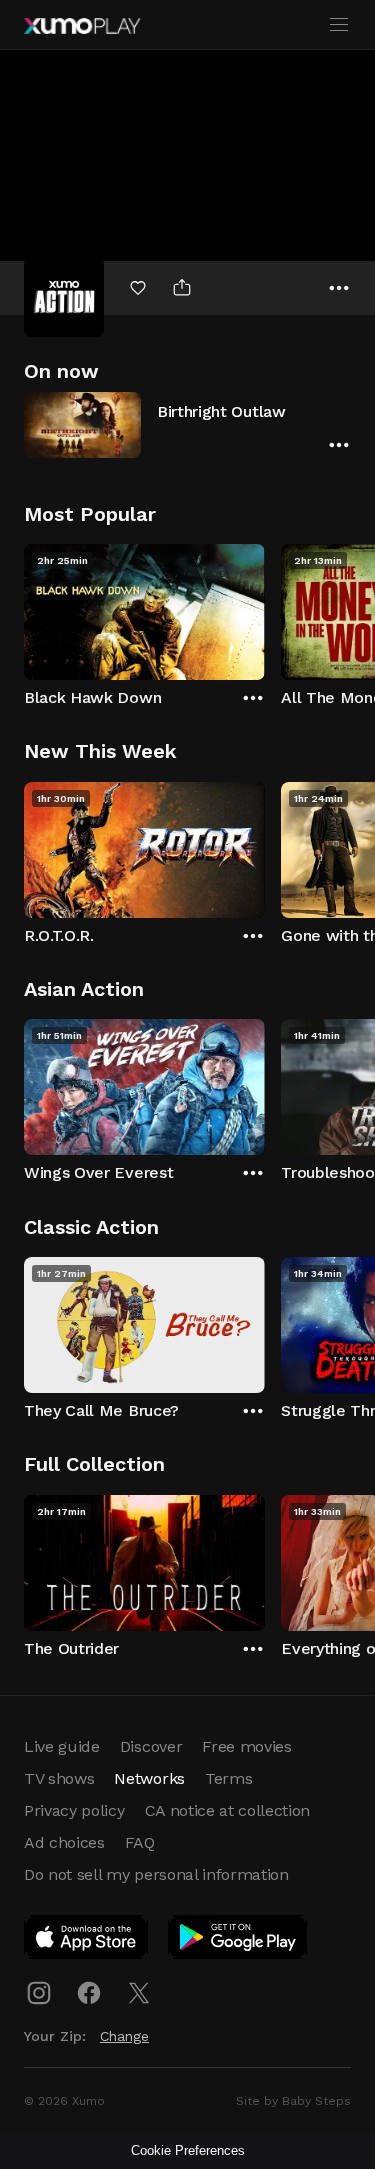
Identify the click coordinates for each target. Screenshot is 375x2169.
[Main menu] (339, 25)
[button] (187, 424)
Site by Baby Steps (293, 2101)
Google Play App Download (238, 1941)
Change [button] (124, 2036)
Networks (149, 1778)
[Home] (82, 26)
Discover (151, 1746)
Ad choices (64, 1842)
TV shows (59, 1778)
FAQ (140, 1842)
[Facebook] (89, 1993)
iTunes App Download (87, 1941)
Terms (228, 1778)
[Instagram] (39, 1993)
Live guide (62, 1746)
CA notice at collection (228, 1810)
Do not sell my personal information (156, 1874)
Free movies (246, 1746)
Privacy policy (74, 1810)
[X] (139, 1993)
